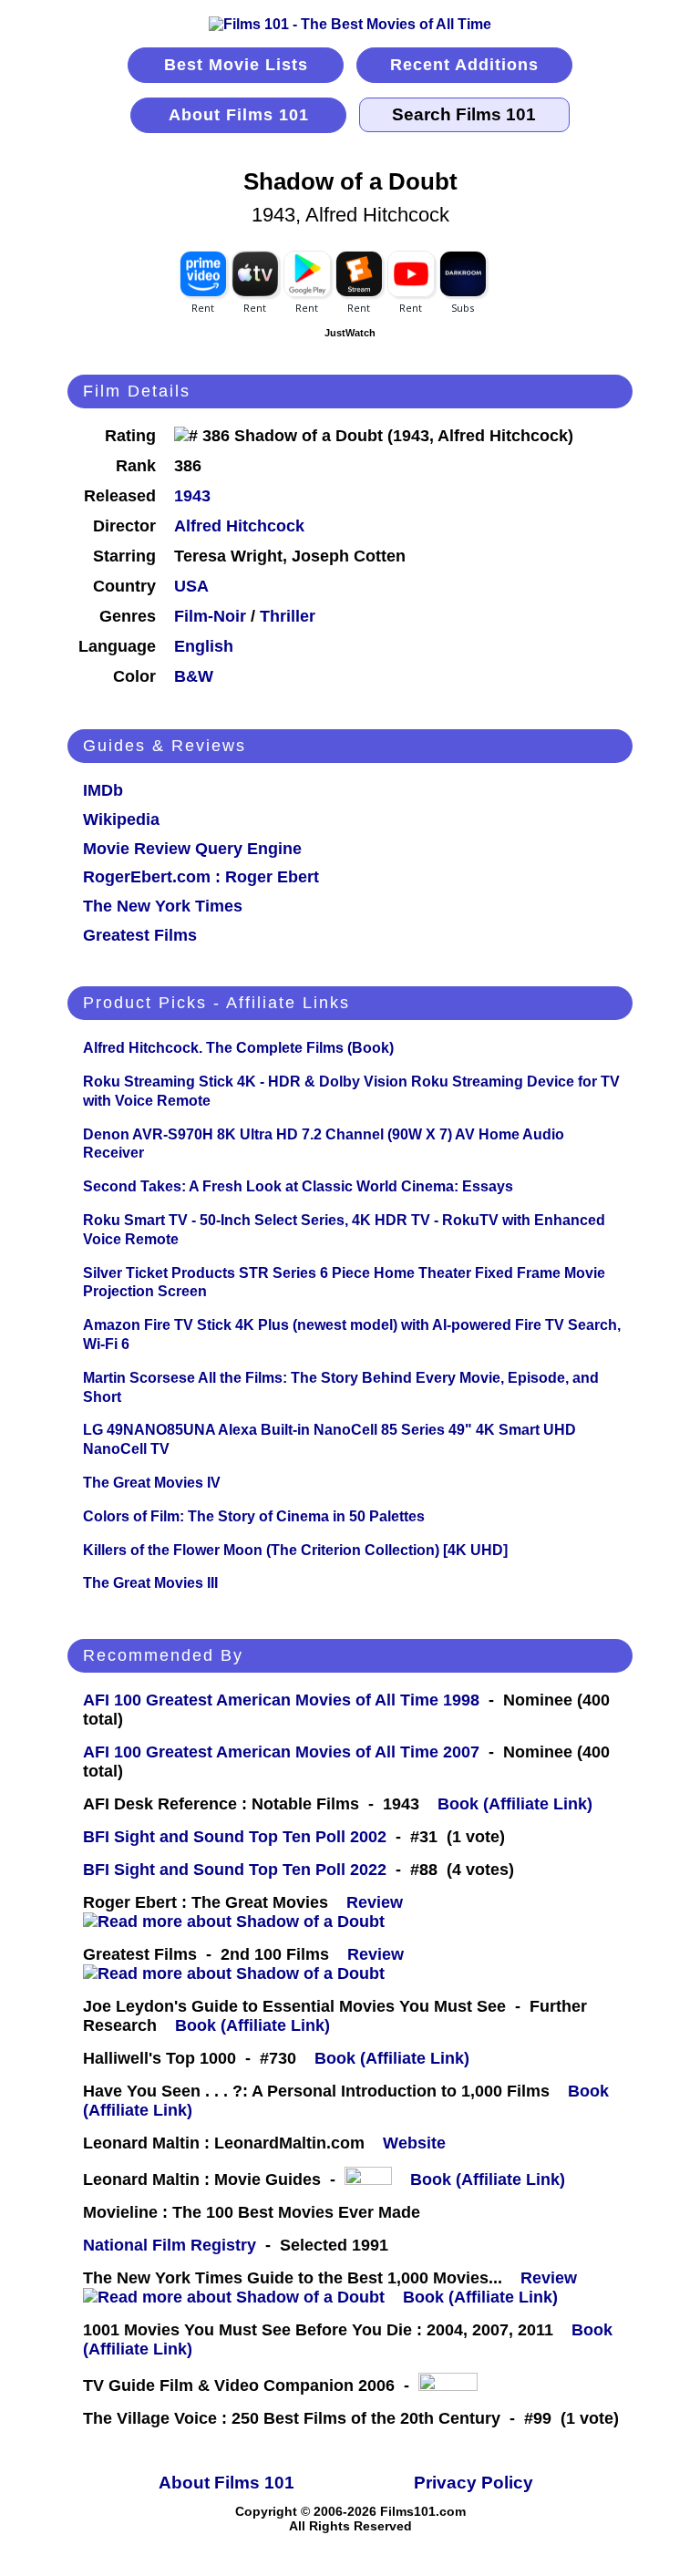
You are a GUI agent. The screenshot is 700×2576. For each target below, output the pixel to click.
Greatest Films (140, 935)
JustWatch (350, 333)
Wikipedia (121, 819)
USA (191, 586)
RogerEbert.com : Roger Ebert (201, 877)
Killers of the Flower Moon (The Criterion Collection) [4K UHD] (295, 1550)
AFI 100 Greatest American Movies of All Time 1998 (281, 1700)
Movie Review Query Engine (192, 849)
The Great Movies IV (152, 1483)
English (204, 646)
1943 (192, 496)
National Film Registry (170, 2245)
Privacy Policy (474, 2483)
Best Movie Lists (236, 65)
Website (414, 2143)
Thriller (288, 616)
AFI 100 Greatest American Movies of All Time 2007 (281, 1752)
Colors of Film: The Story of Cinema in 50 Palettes (254, 1516)
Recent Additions (464, 65)
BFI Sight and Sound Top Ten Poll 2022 (235, 1870)
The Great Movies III (150, 1583)
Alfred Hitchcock (239, 526)
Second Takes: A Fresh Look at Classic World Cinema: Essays (298, 1186)
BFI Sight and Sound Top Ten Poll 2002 (235, 1837)
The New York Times (163, 906)
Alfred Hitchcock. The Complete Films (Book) (238, 1048)
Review (379, 1902)
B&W (194, 676)
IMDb (103, 790)
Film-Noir (210, 616)
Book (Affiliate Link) (515, 1804)
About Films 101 (239, 115)
